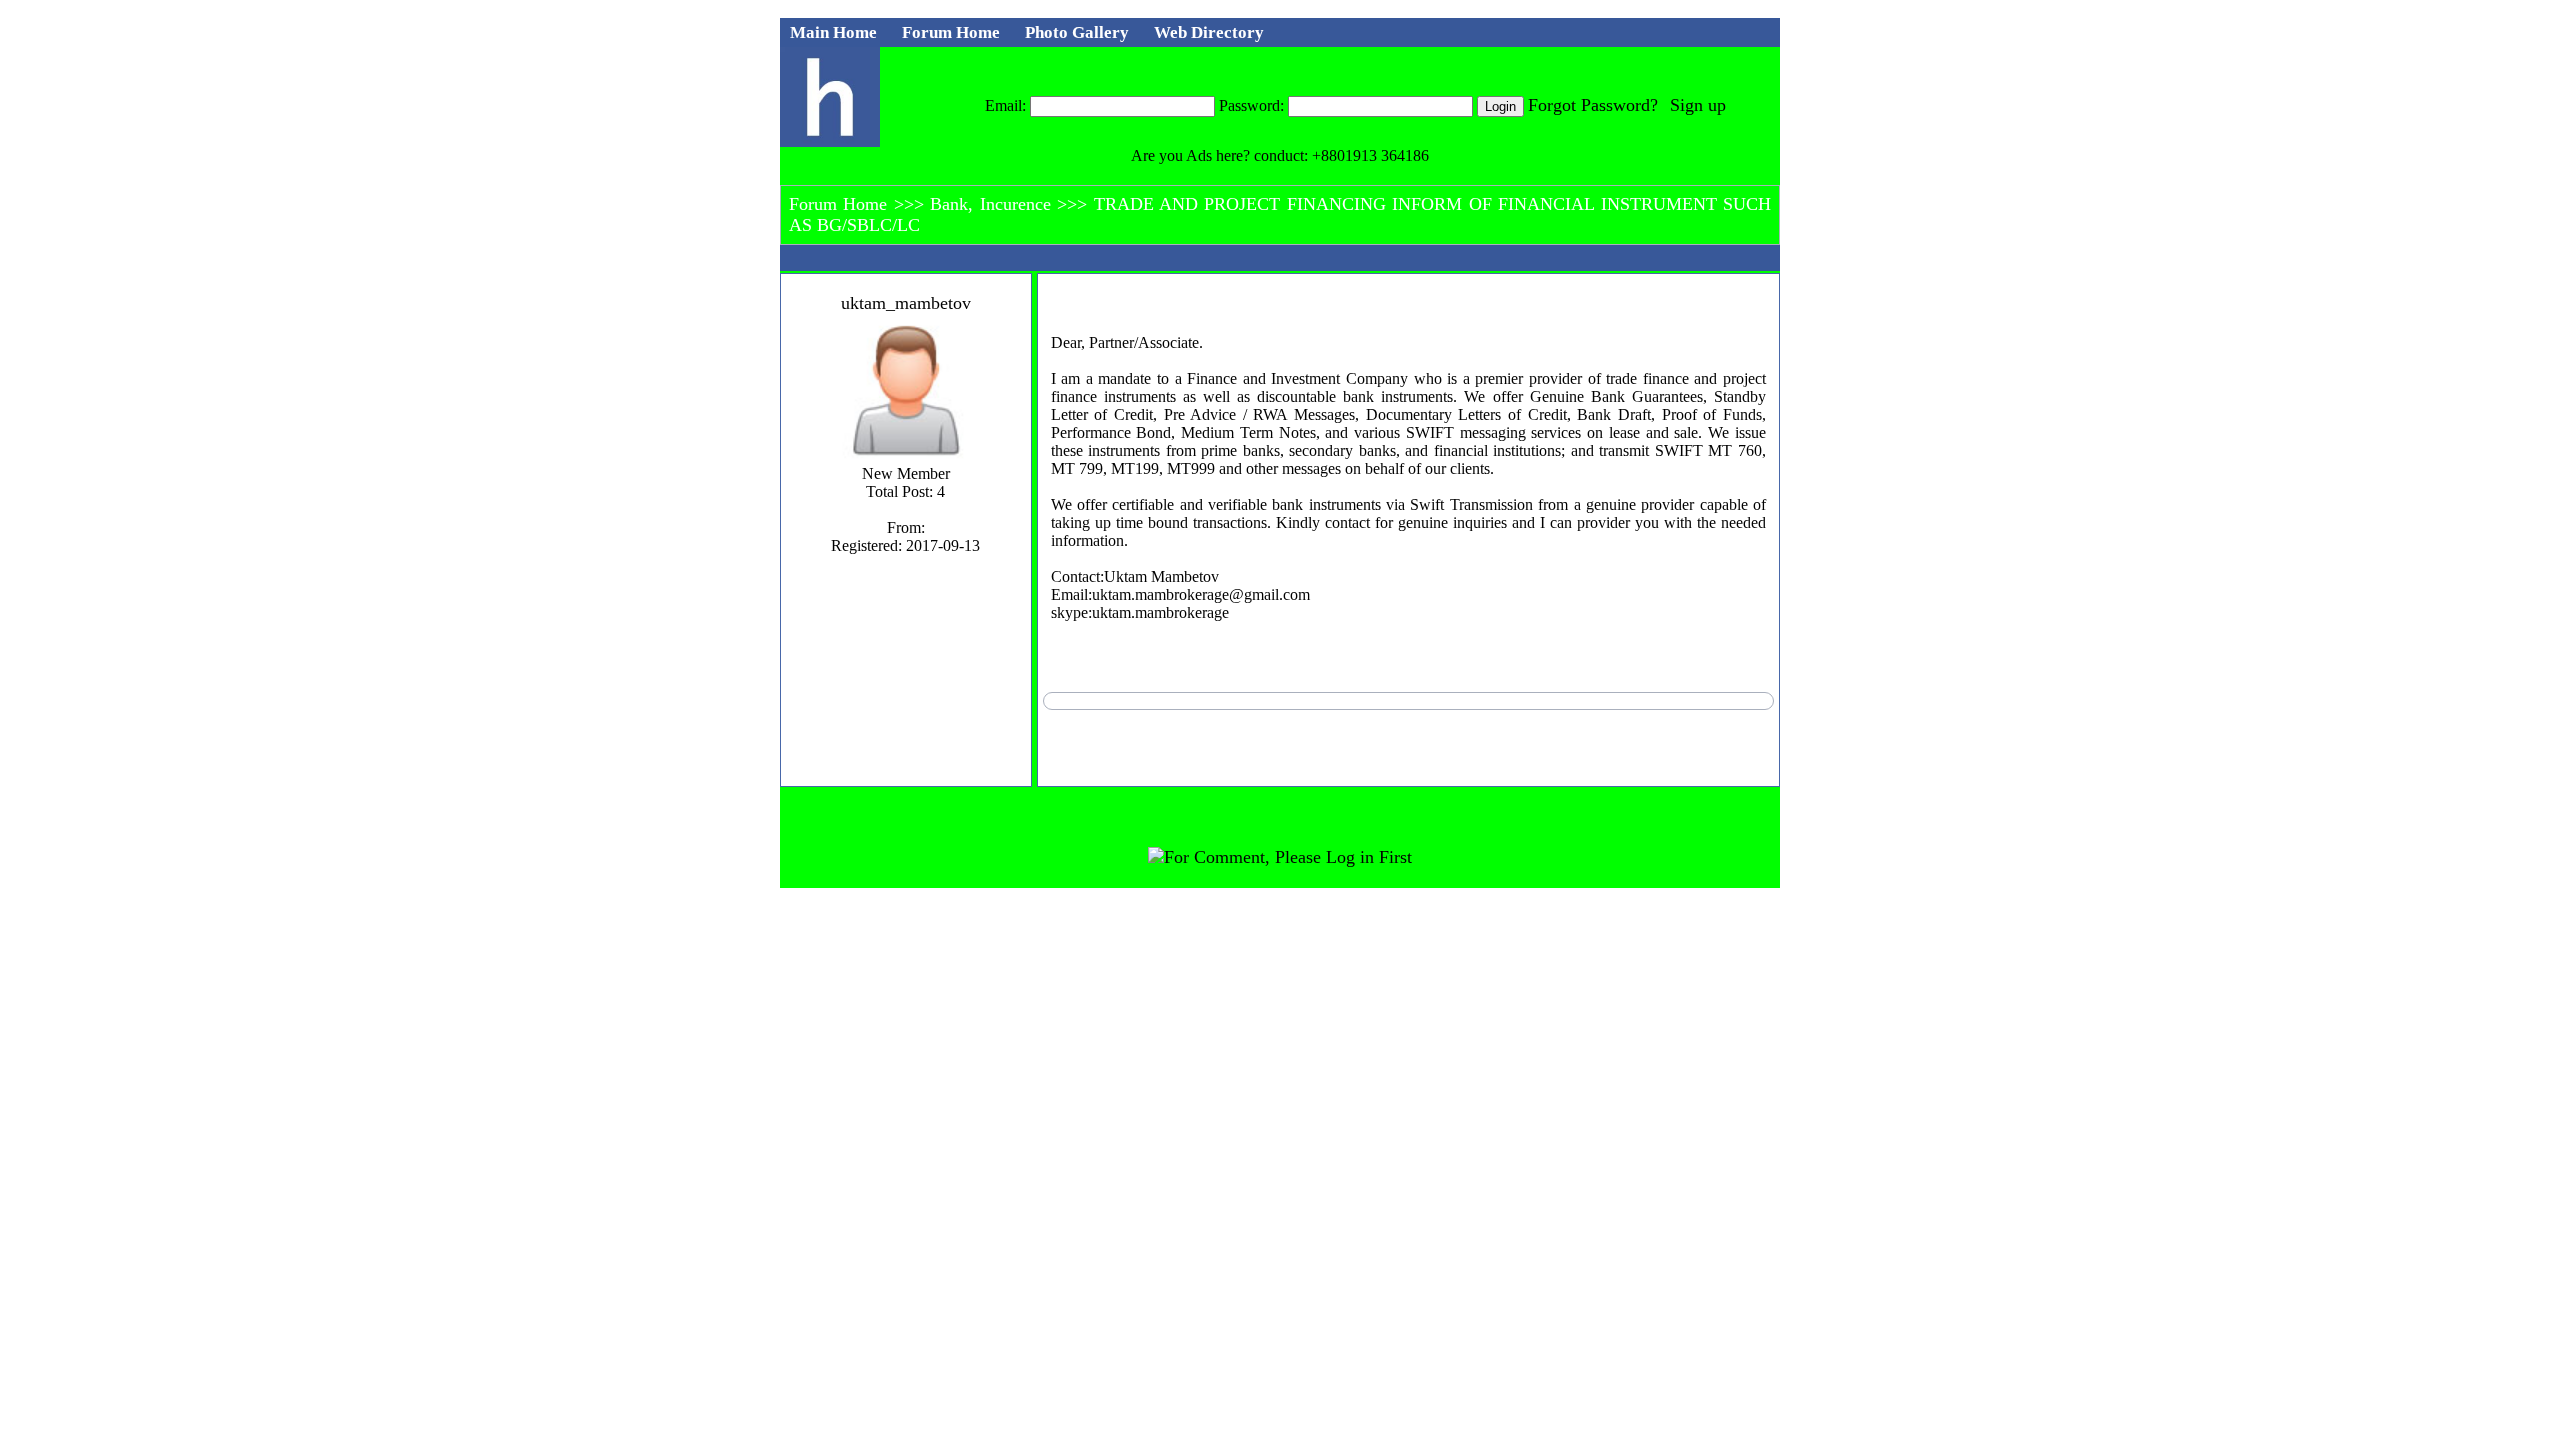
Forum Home (841, 204)
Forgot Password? (1593, 105)
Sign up (1698, 105)
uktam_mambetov (906, 303)
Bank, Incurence (993, 204)
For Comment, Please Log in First (1288, 857)
